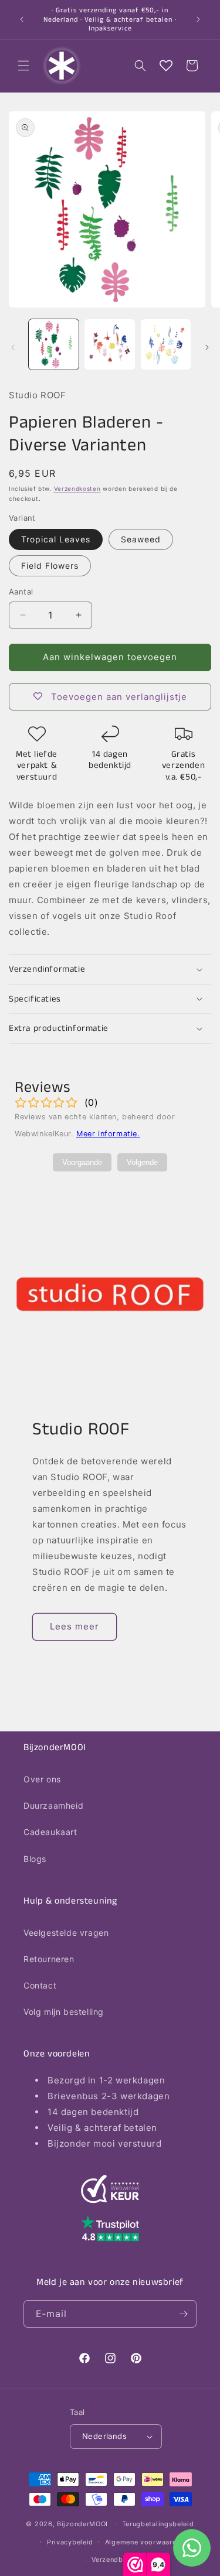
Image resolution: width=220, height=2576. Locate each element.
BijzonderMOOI (82, 2524)
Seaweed (141, 539)
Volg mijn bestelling (64, 2012)
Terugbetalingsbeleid (158, 2524)
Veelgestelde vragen (66, 1933)
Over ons (42, 1779)
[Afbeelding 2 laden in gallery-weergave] (109, 344)
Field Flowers (50, 566)
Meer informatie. (108, 1134)
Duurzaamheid (53, 1805)
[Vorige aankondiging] (22, 19)
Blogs (35, 1859)
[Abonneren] (183, 2314)
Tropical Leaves (56, 539)
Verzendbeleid (116, 2560)
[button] (23, 66)
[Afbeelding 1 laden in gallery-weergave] (54, 344)
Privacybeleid (70, 2542)
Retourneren (49, 1959)
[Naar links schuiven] (13, 347)
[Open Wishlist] (166, 66)
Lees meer (75, 1626)
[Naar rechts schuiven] (207, 347)
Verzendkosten (77, 488)
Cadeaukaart (50, 1832)
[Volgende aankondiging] (198, 19)
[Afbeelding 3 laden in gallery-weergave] (166, 344)
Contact (40, 1985)
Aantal (21, 592)
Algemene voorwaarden (145, 2542)
